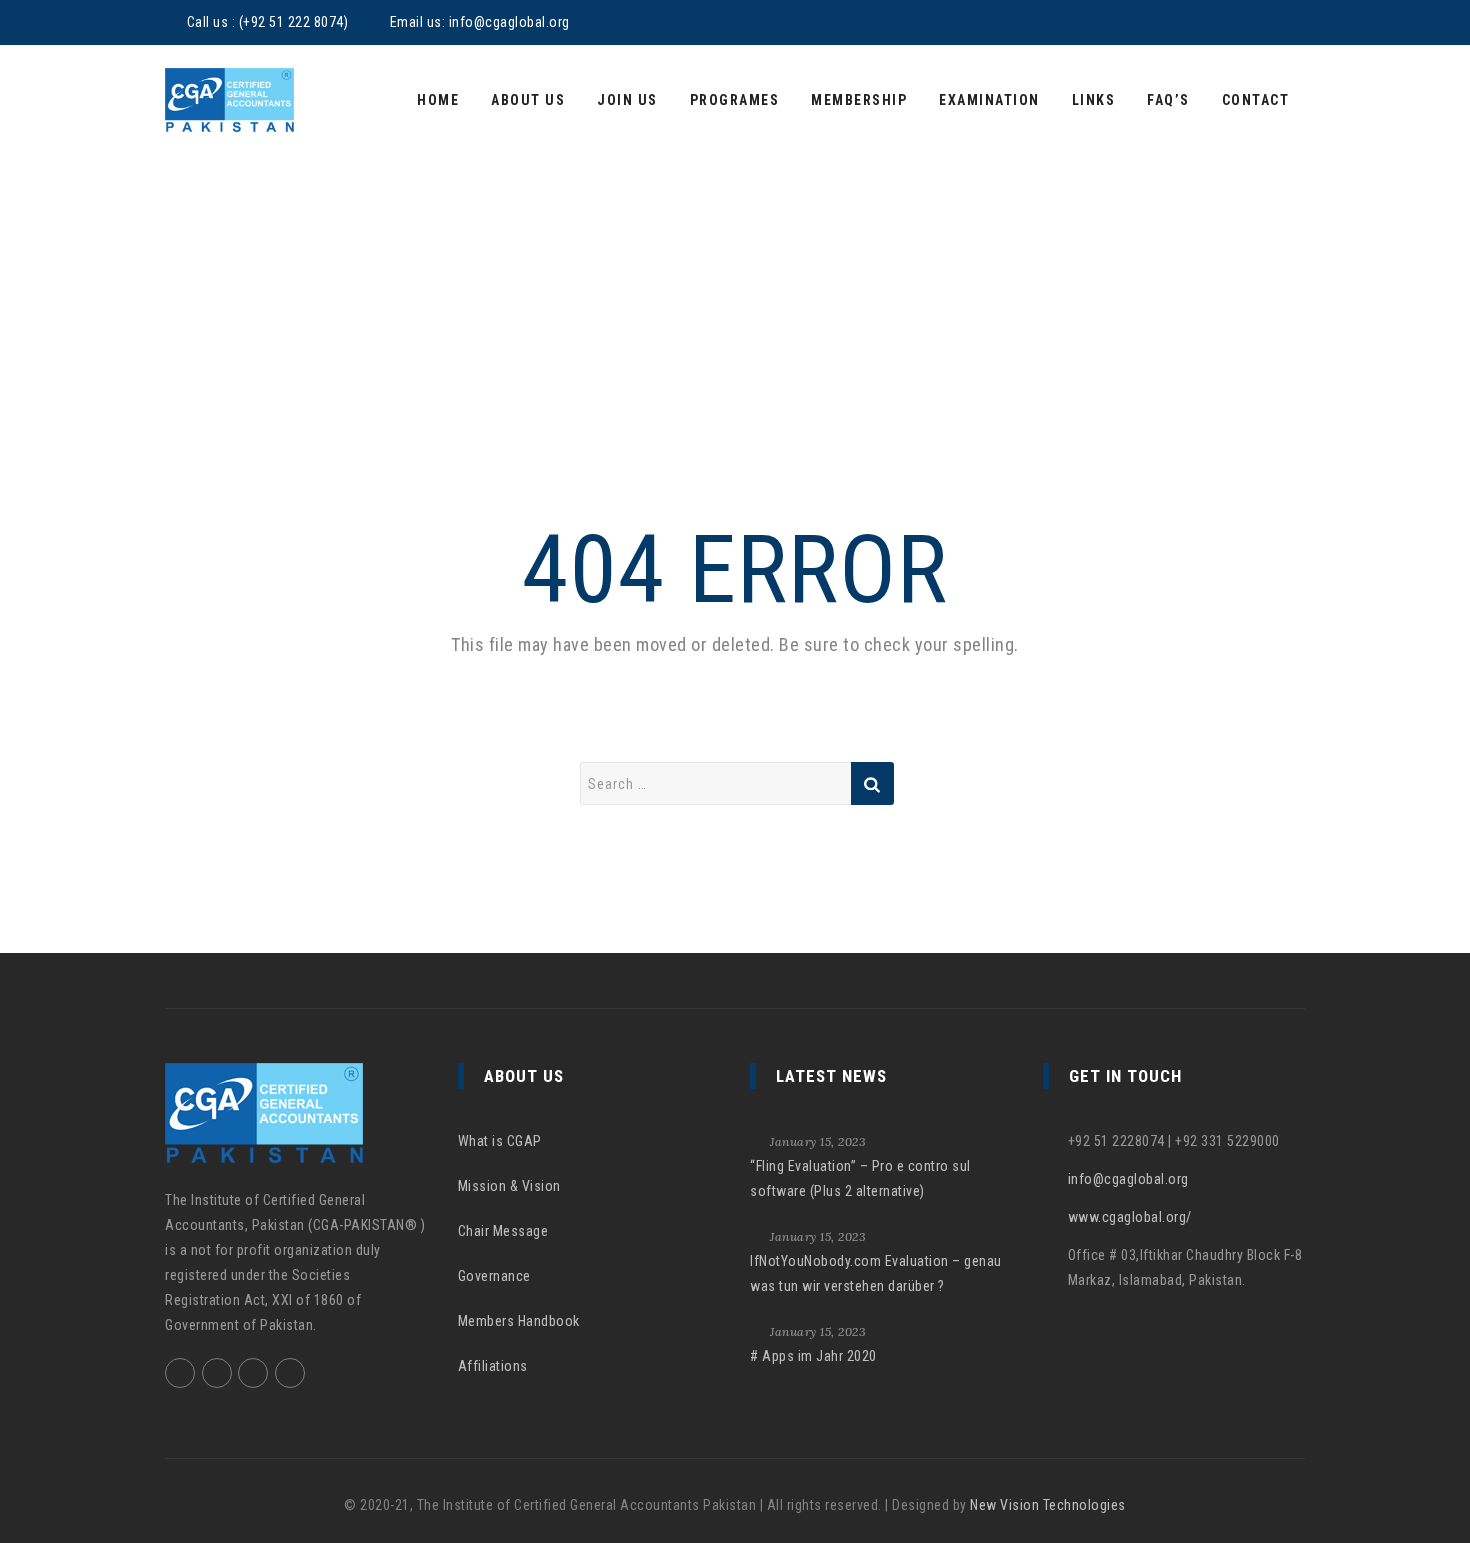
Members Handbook (519, 1321)
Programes (735, 100)
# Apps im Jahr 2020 (813, 1356)
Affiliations (493, 1366)
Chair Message (503, 1231)
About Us (528, 100)
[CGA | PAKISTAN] (229, 100)
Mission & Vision (509, 1186)
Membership (859, 100)
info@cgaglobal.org (509, 22)
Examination (989, 100)
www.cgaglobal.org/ (1130, 1217)
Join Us (627, 100)
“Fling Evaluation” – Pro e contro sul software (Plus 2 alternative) (860, 1178)
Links (1094, 100)
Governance (494, 1276)
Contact (1256, 100)
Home (438, 100)
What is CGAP (500, 1141)
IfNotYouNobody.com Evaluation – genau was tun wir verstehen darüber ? (876, 1273)
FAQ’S (1168, 100)
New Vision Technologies (1048, 1505)
